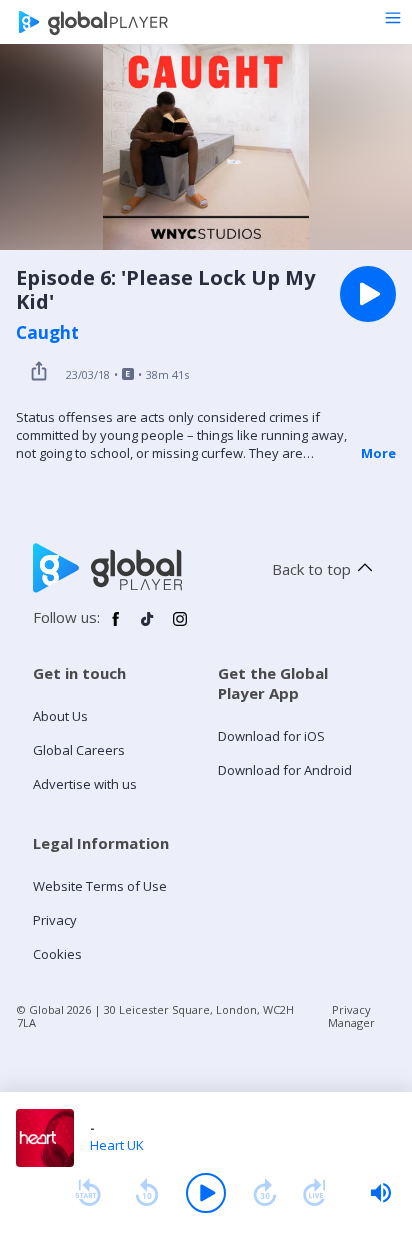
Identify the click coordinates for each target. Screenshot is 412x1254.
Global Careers (79, 750)
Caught (47, 333)
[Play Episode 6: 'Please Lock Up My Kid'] (368, 294)
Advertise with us (85, 784)
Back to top (311, 569)
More (378, 453)
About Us (60, 716)
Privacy (55, 920)
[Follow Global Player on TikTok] (148, 627)
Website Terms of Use (100, 886)
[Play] (206, 1193)
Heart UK (117, 1145)
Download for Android (285, 770)
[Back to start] (88, 1193)
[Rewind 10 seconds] (147, 1193)
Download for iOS (271, 736)
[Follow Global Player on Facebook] (116, 627)
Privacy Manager (351, 1016)
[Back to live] (315, 1193)
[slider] (381, 1193)
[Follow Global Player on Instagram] (180, 627)
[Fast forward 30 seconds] (265, 1193)
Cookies (57, 954)
